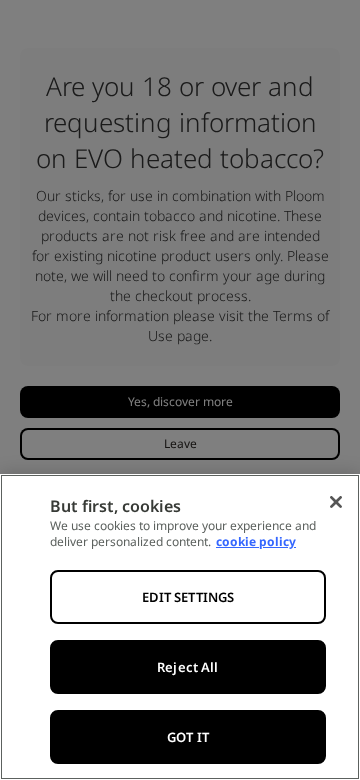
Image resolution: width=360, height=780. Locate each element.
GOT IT (188, 737)
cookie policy (256, 541)
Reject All (187, 667)
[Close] (336, 502)
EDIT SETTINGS (188, 597)
